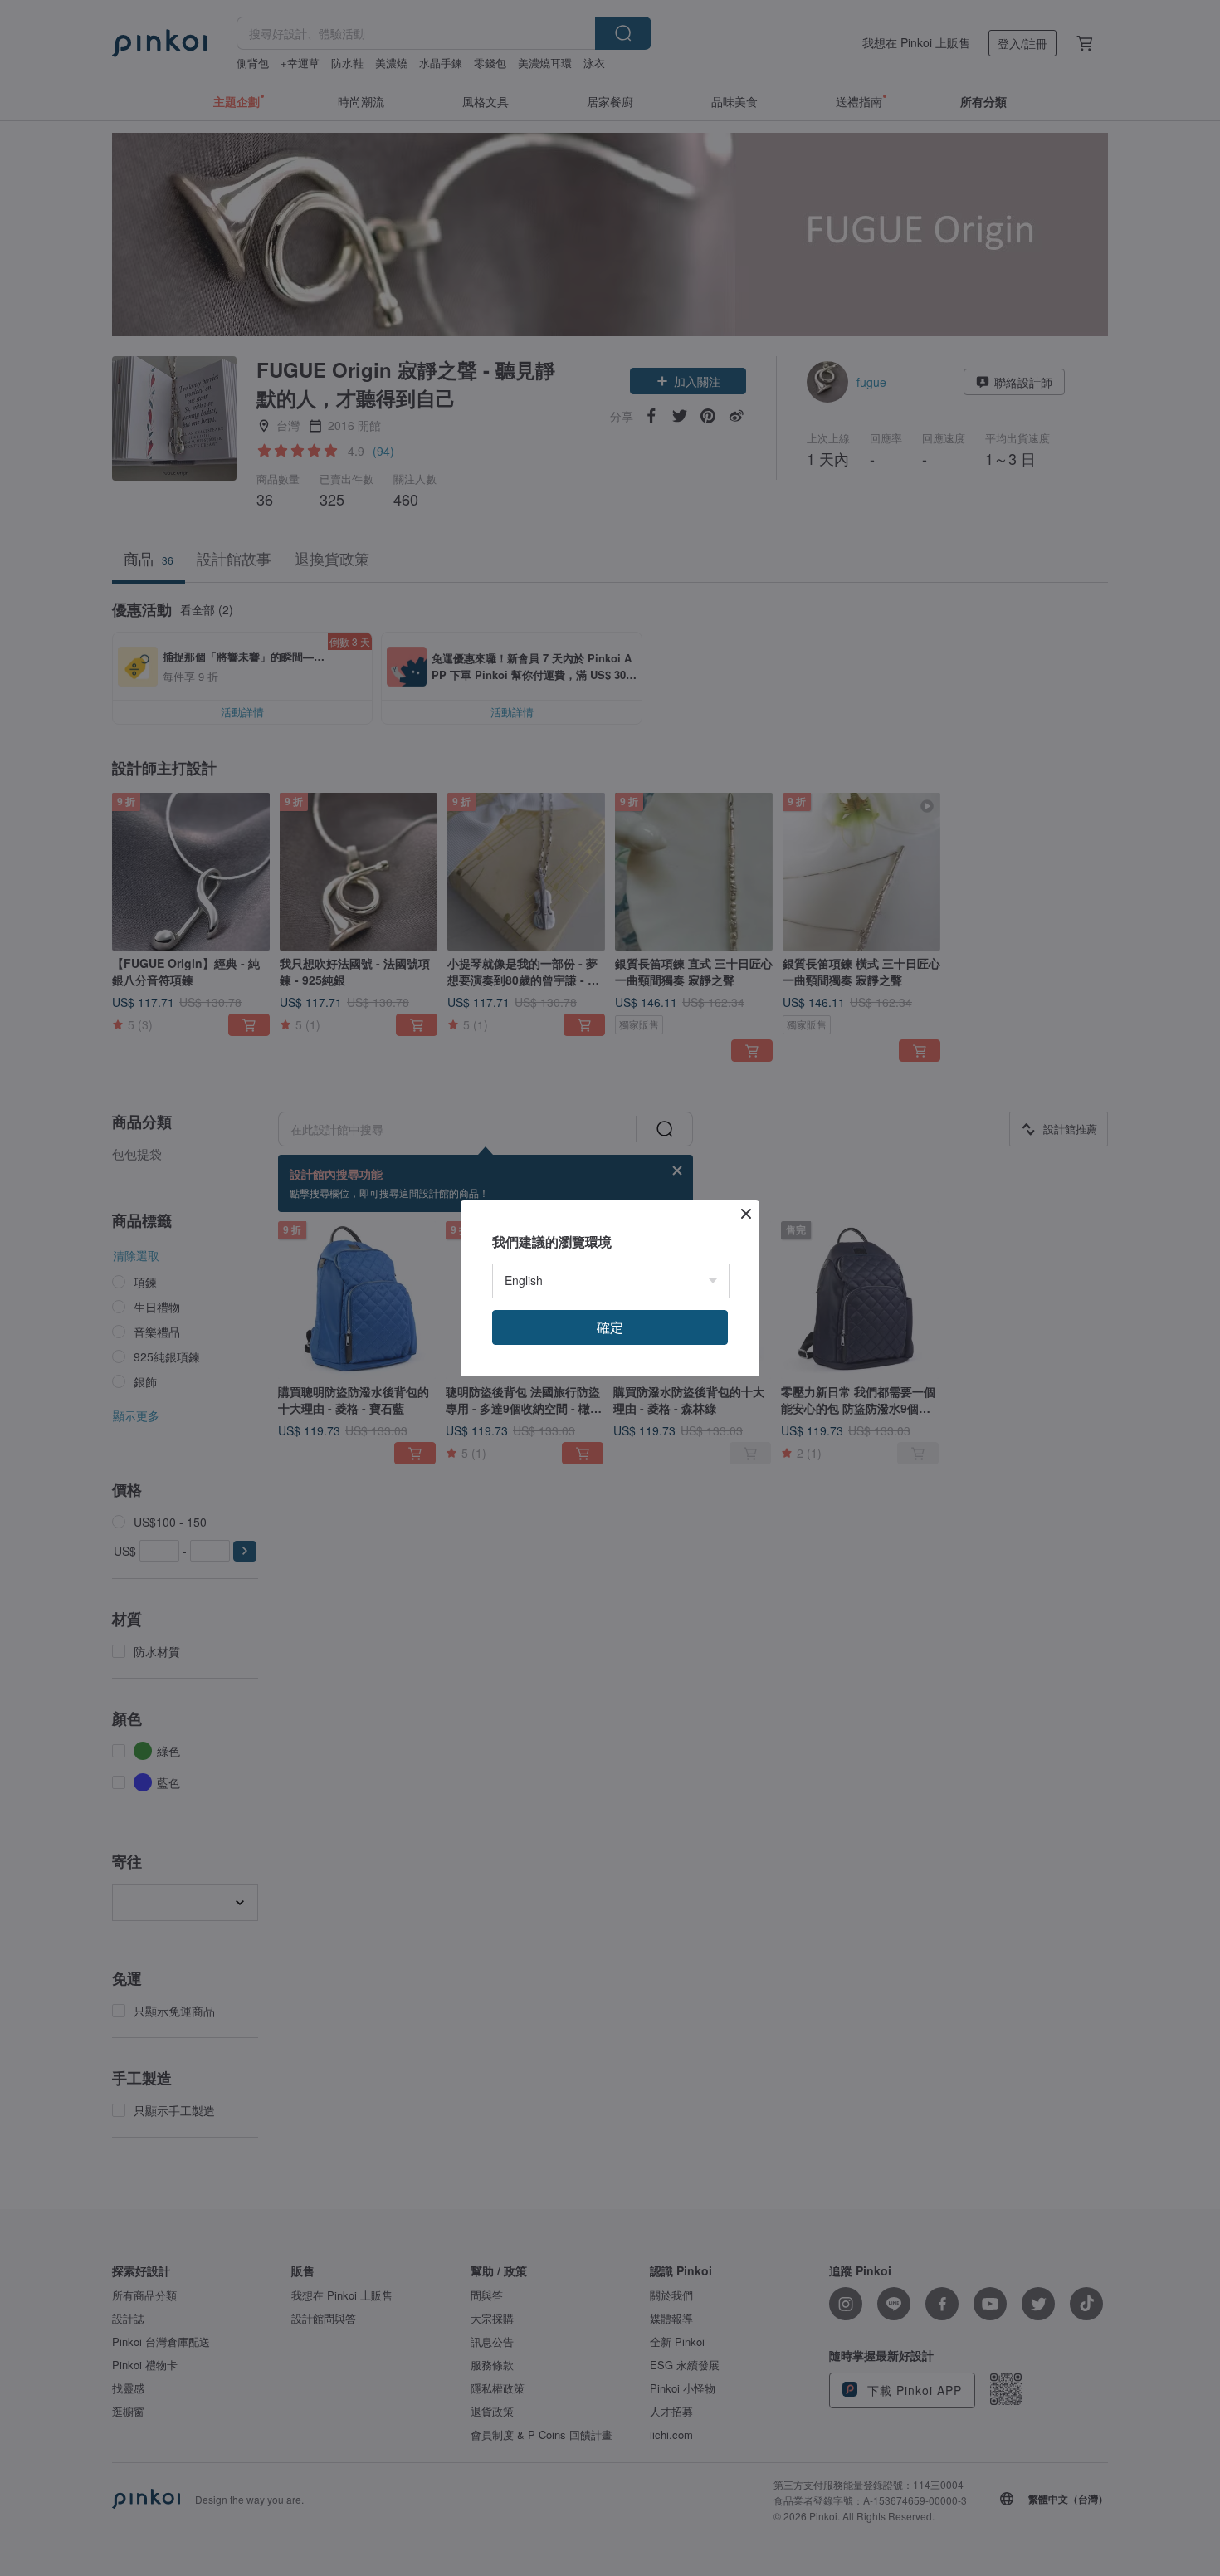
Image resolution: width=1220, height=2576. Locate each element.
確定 (610, 1327)
